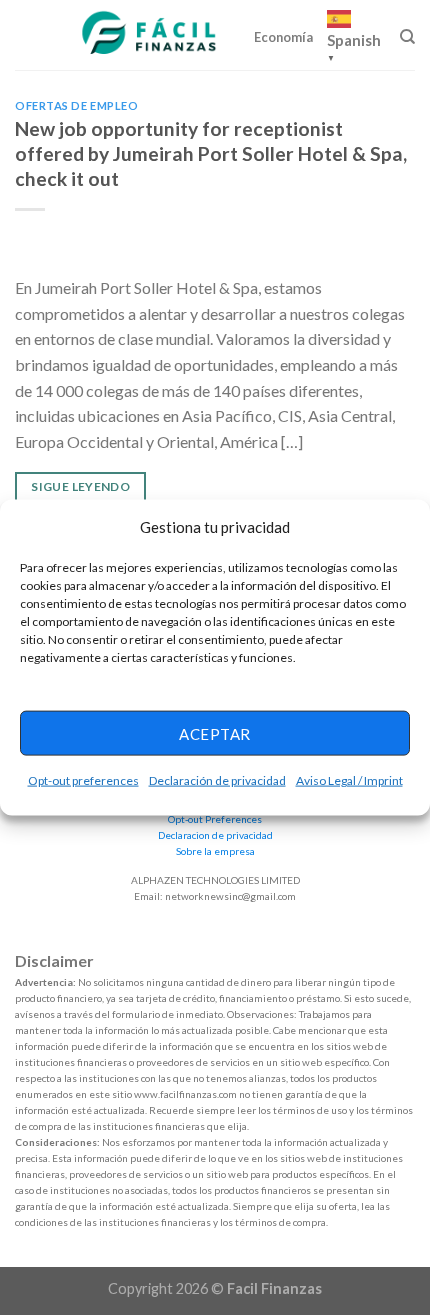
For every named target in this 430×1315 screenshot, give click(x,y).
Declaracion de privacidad (215, 835)
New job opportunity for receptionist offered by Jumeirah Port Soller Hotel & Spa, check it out (211, 153)
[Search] (407, 37)
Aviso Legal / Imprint (349, 780)
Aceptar (214, 733)
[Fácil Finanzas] (151, 35)
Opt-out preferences (83, 780)
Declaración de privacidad (217, 780)
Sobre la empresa (215, 851)
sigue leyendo (80, 486)
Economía (283, 37)
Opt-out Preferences (215, 819)
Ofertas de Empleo (77, 105)
